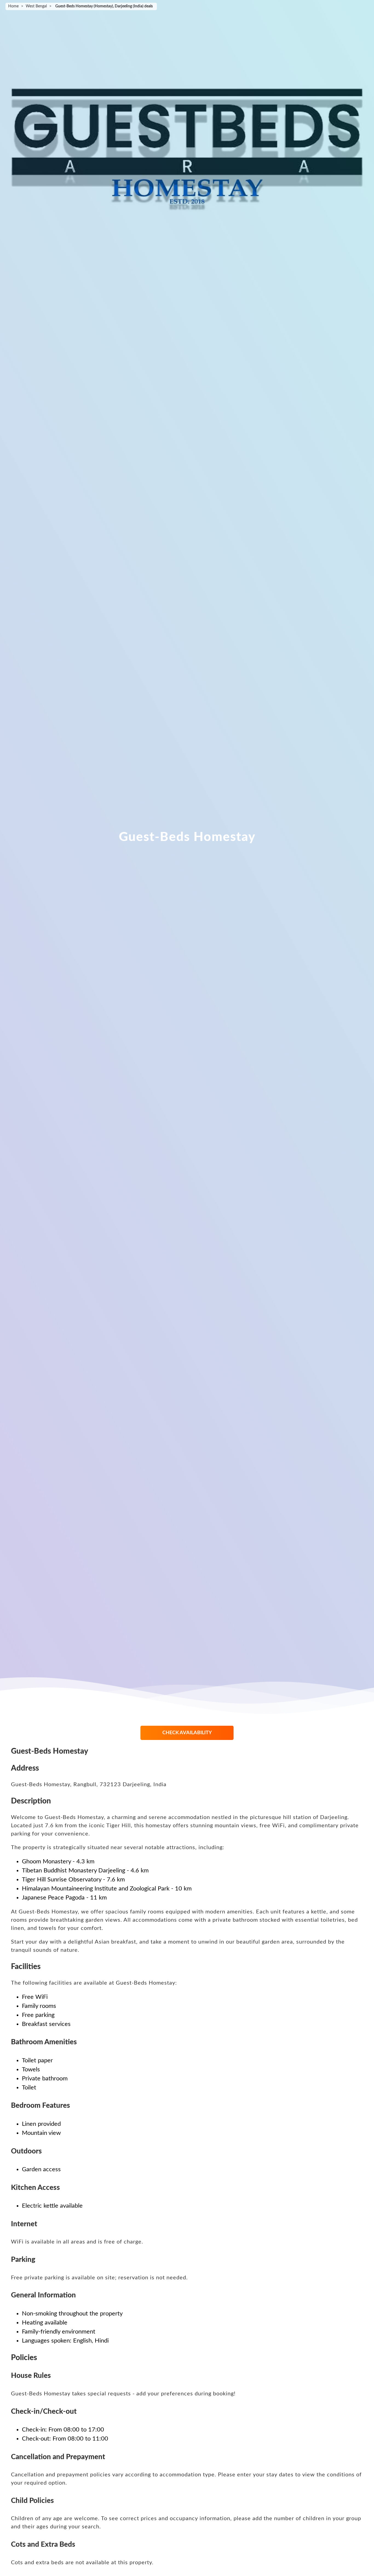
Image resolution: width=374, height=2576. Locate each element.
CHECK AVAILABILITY (187, 1733)
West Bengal (36, 6)
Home (13, 6)
